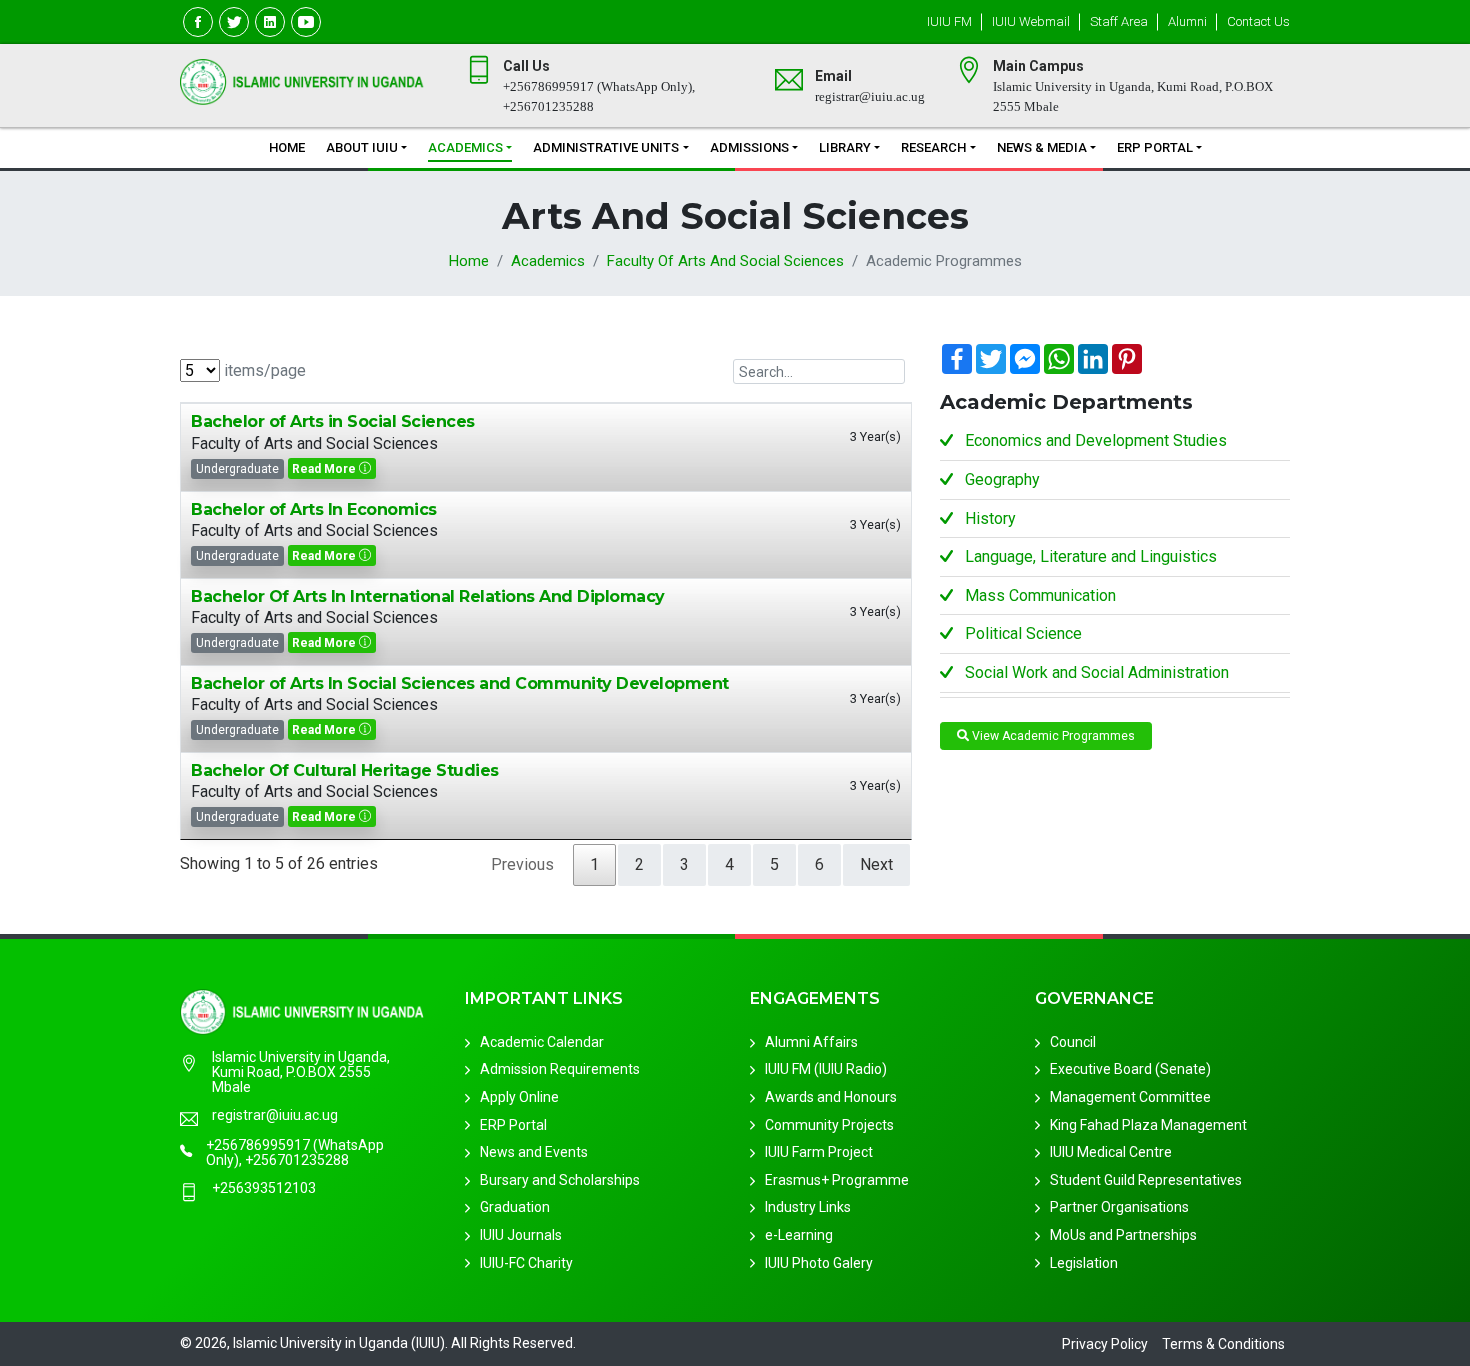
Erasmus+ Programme (837, 1181)
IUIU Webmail (1031, 21)
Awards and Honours (831, 1098)
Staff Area (1119, 21)
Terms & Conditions (1223, 1344)
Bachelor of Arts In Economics (314, 509)
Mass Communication (1040, 595)
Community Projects (829, 1125)
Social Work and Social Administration (1097, 672)
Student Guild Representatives (1146, 1181)
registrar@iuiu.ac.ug (275, 1116)
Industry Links (808, 1208)
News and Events (534, 1153)
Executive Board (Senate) (1130, 1070)
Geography (1002, 479)
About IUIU (362, 147)
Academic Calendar (542, 1043)
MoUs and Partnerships (1123, 1236)
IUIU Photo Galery (819, 1263)
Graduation (515, 1208)
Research (933, 147)
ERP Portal (1155, 147)
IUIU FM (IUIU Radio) (826, 1070)
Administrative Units (606, 147)
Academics (465, 147)
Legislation (1084, 1263)
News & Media (1042, 147)
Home (287, 147)
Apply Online (519, 1098)
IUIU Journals (521, 1236)
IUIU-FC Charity (526, 1263)
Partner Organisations (1119, 1208)
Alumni (1187, 21)
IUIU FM (949, 21)
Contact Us (1258, 21)
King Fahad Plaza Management (1148, 1125)
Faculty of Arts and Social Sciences (725, 261)
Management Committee (1130, 1098)
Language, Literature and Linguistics (1091, 556)
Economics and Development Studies (1096, 440)
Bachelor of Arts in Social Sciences (333, 421)
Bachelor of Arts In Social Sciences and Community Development (460, 683)
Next (876, 864)
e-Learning (799, 1236)
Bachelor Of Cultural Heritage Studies (345, 770)
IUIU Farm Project (819, 1153)
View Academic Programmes (1052, 736)
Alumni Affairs (811, 1043)
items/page (263, 370)
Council (1073, 1043)
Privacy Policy (1105, 1344)
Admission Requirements (560, 1070)
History (990, 518)
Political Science (1023, 633)
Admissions (749, 147)
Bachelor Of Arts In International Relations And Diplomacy (428, 596)
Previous (522, 864)
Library (845, 147)
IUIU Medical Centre (1111, 1153)
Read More (325, 469)
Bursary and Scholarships (560, 1181)
